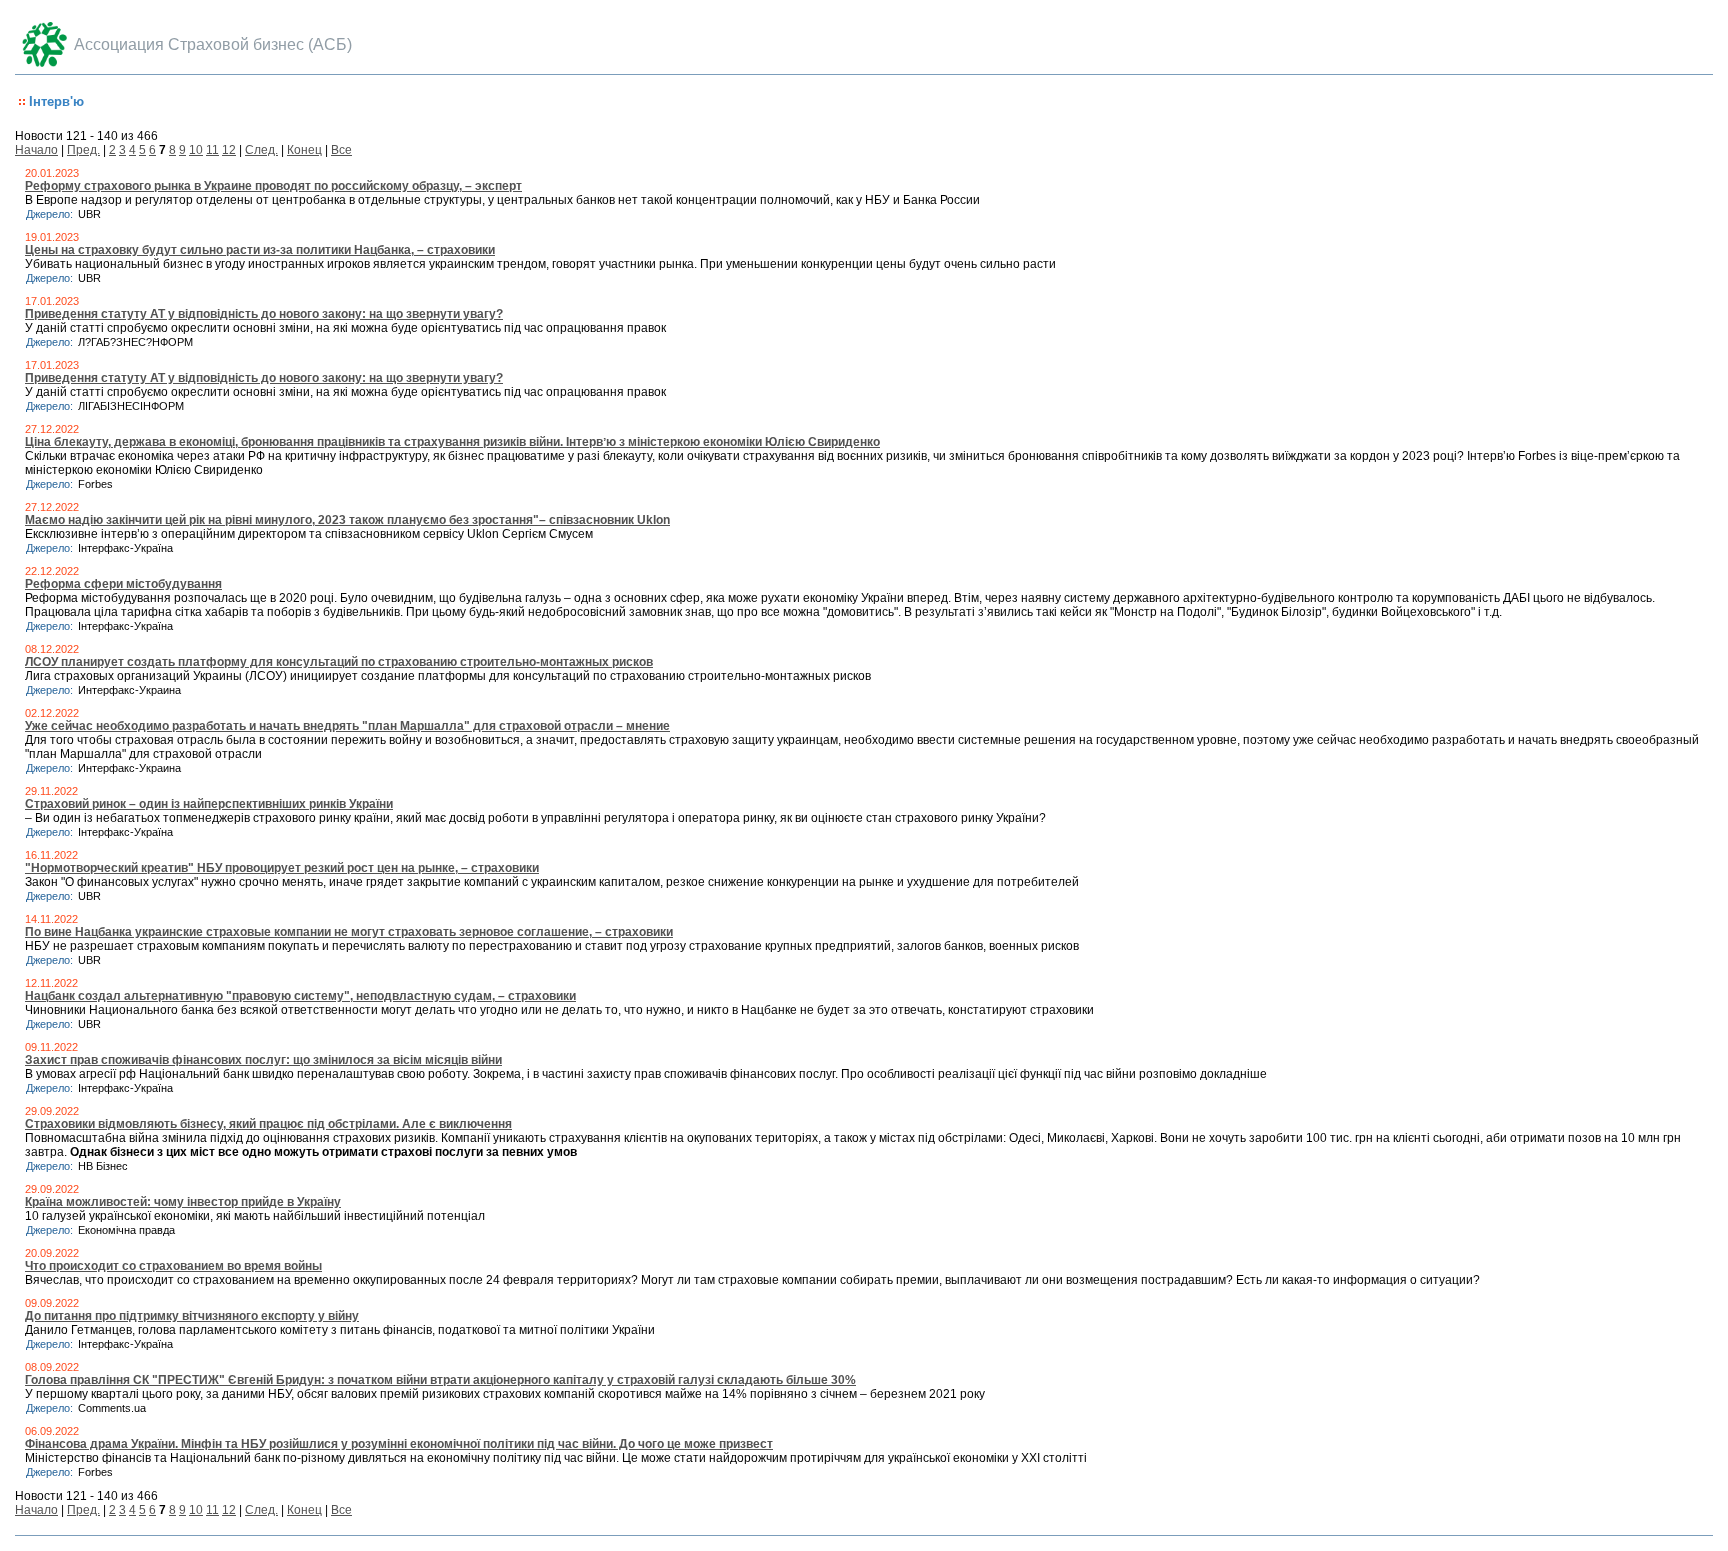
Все (341, 150)
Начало (36, 150)
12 (229, 150)
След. (261, 150)
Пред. (83, 150)
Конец (304, 150)
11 (212, 150)
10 (196, 150)
